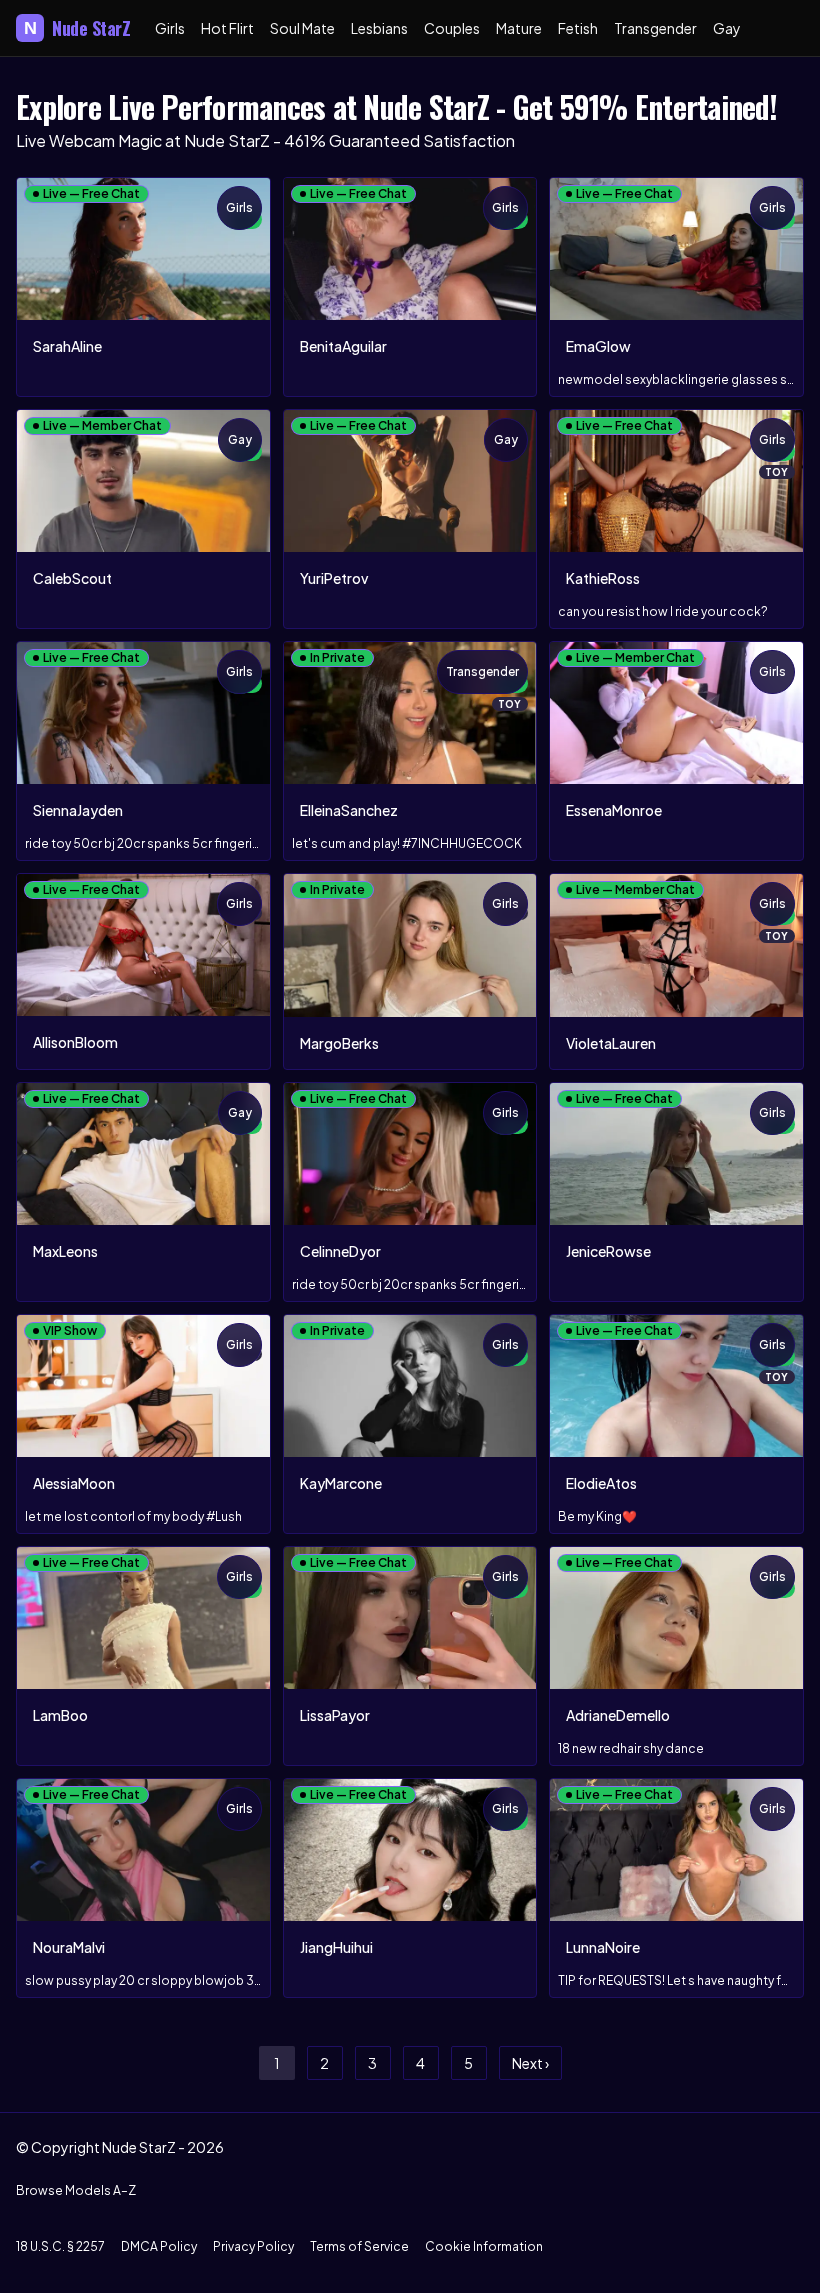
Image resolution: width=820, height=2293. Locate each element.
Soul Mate (302, 28)
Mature (519, 28)
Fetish (578, 28)
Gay (727, 28)
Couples (452, 28)
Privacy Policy (253, 2246)
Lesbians (379, 28)
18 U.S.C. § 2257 (60, 2246)
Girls (170, 28)
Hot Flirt (227, 28)
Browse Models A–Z (76, 2190)
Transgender (655, 28)
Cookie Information (484, 2246)
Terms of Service (359, 2246)
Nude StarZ (77, 28)
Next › (530, 2063)
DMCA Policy (159, 2246)
